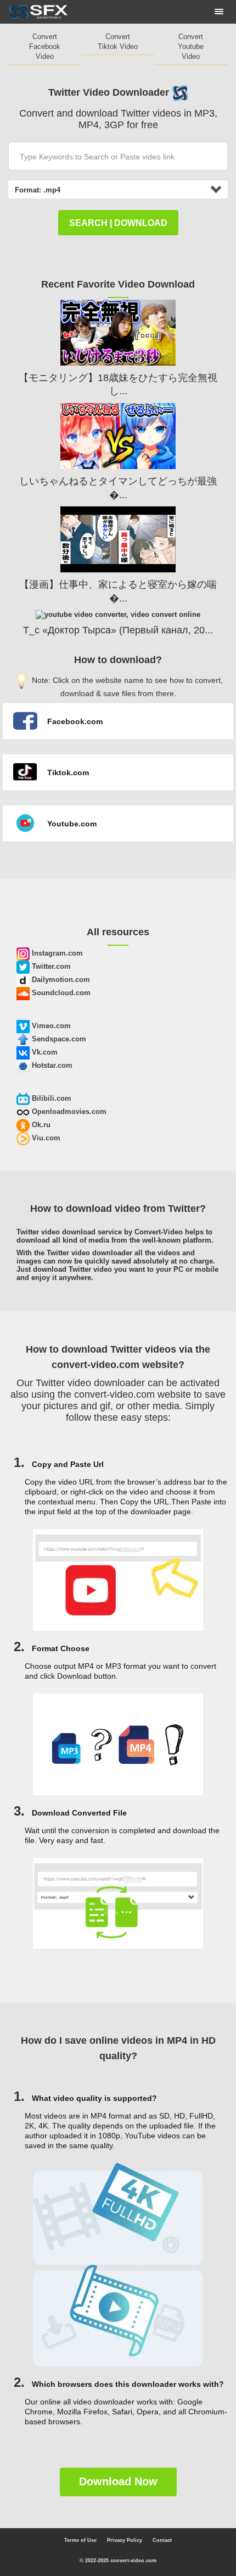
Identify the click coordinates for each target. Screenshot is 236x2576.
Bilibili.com (50, 1098)
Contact (162, 2540)
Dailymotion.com (60, 980)
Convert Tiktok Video (118, 42)
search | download (118, 223)
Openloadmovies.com (68, 1112)
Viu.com (45, 1138)
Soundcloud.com (60, 993)
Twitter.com (50, 966)
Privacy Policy (125, 2540)
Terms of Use (80, 2540)
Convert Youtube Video (191, 46)
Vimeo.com (50, 1026)
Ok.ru (40, 1125)
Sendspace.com (58, 1039)
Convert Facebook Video (45, 46)
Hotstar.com (51, 1065)
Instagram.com (56, 953)
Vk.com (44, 1052)
